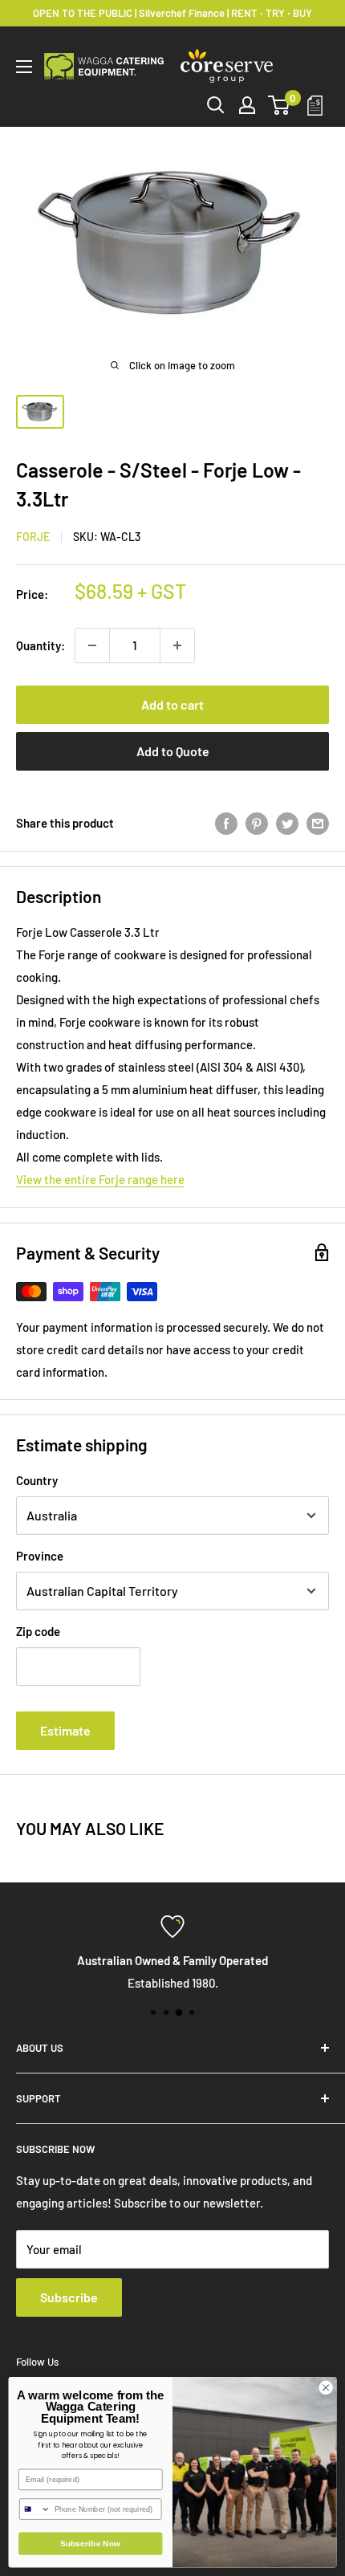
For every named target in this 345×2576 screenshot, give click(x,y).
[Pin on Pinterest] (257, 823)
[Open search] (216, 105)
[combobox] (35, 2509)
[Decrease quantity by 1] (92, 645)
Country (37, 1480)
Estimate (65, 1730)
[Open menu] (24, 67)
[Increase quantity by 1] (177, 645)
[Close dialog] (326, 2387)
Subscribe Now (91, 2544)
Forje (33, 537)
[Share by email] (318, 823)
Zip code (38, 1631)
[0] (280, 105)
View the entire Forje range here (100, 1179)
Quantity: (41, 645)
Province (40, 1556)
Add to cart (172, 704)
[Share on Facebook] (226, 823)
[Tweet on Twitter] (287, 823)
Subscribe (69, 2297)
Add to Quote (173, 751)
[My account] (247, 105)
